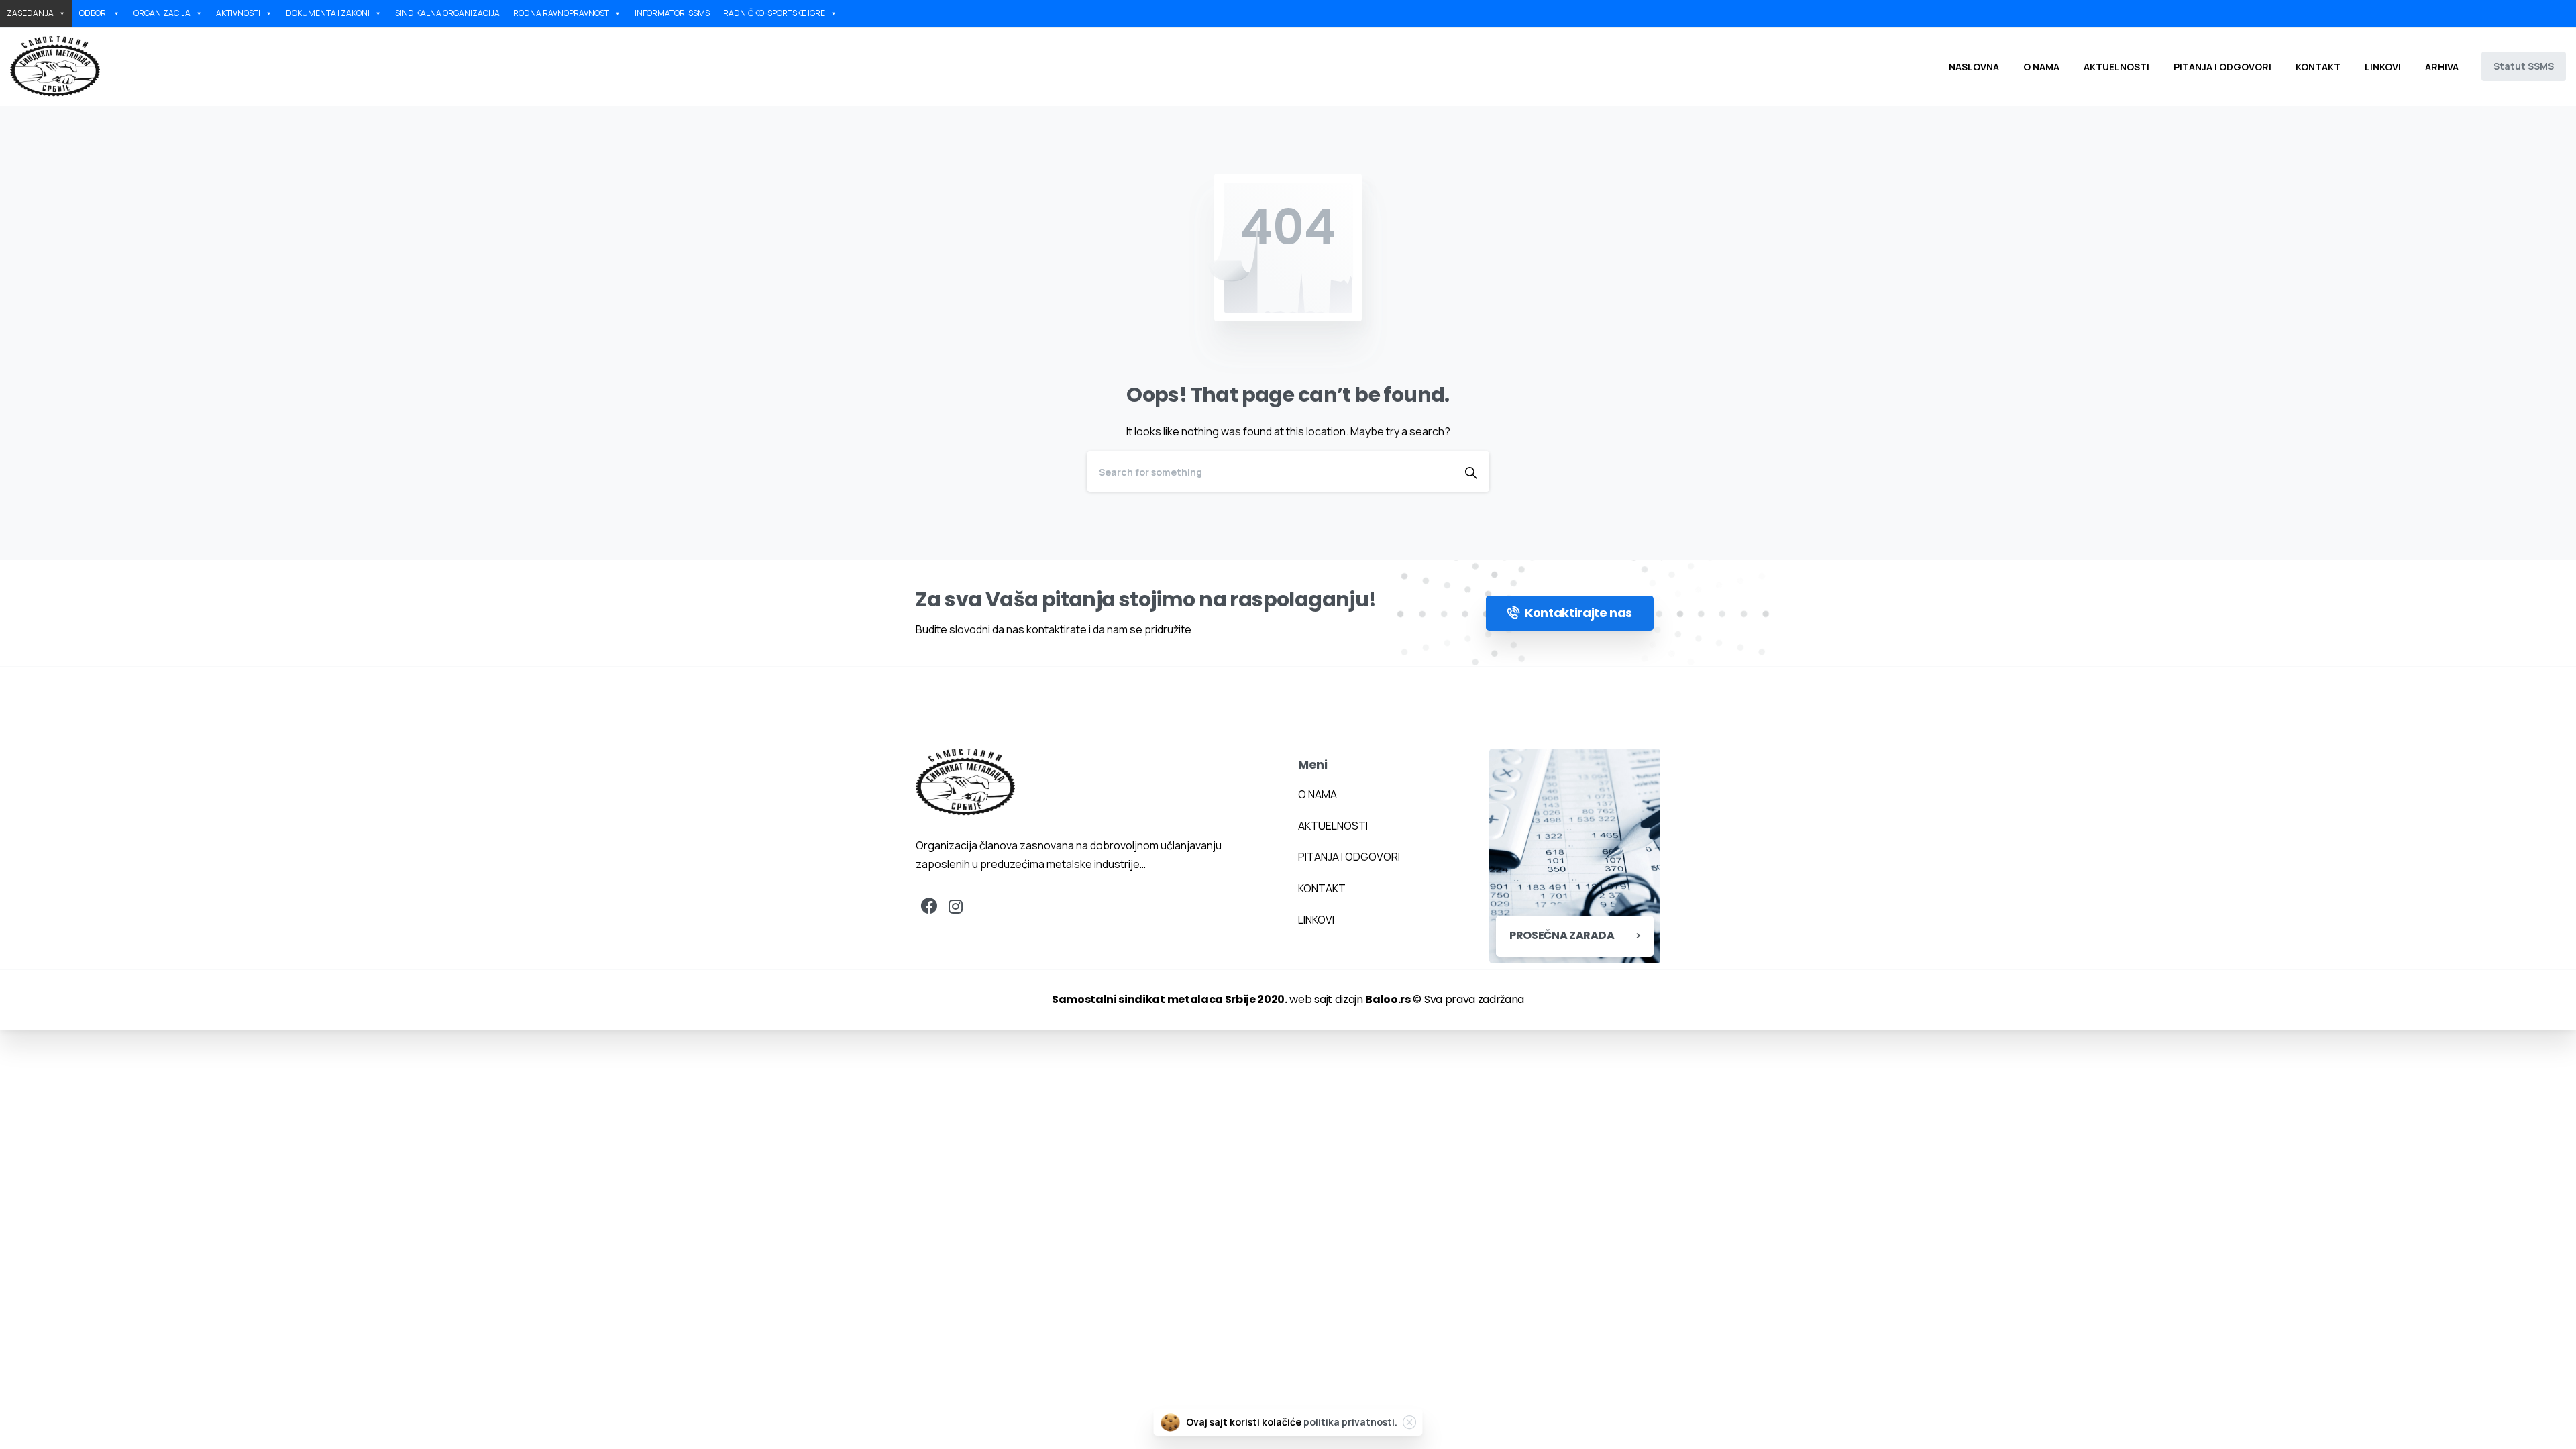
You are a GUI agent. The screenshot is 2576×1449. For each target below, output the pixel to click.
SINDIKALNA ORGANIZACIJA (447, 13)
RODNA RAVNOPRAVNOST (561, 13)
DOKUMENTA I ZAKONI (328, 13)
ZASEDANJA (30, 13)
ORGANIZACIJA (162, 13)
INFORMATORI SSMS (672, 13)
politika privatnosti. (1350, 1422)
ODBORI (94, 13)
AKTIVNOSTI (238, 13)
